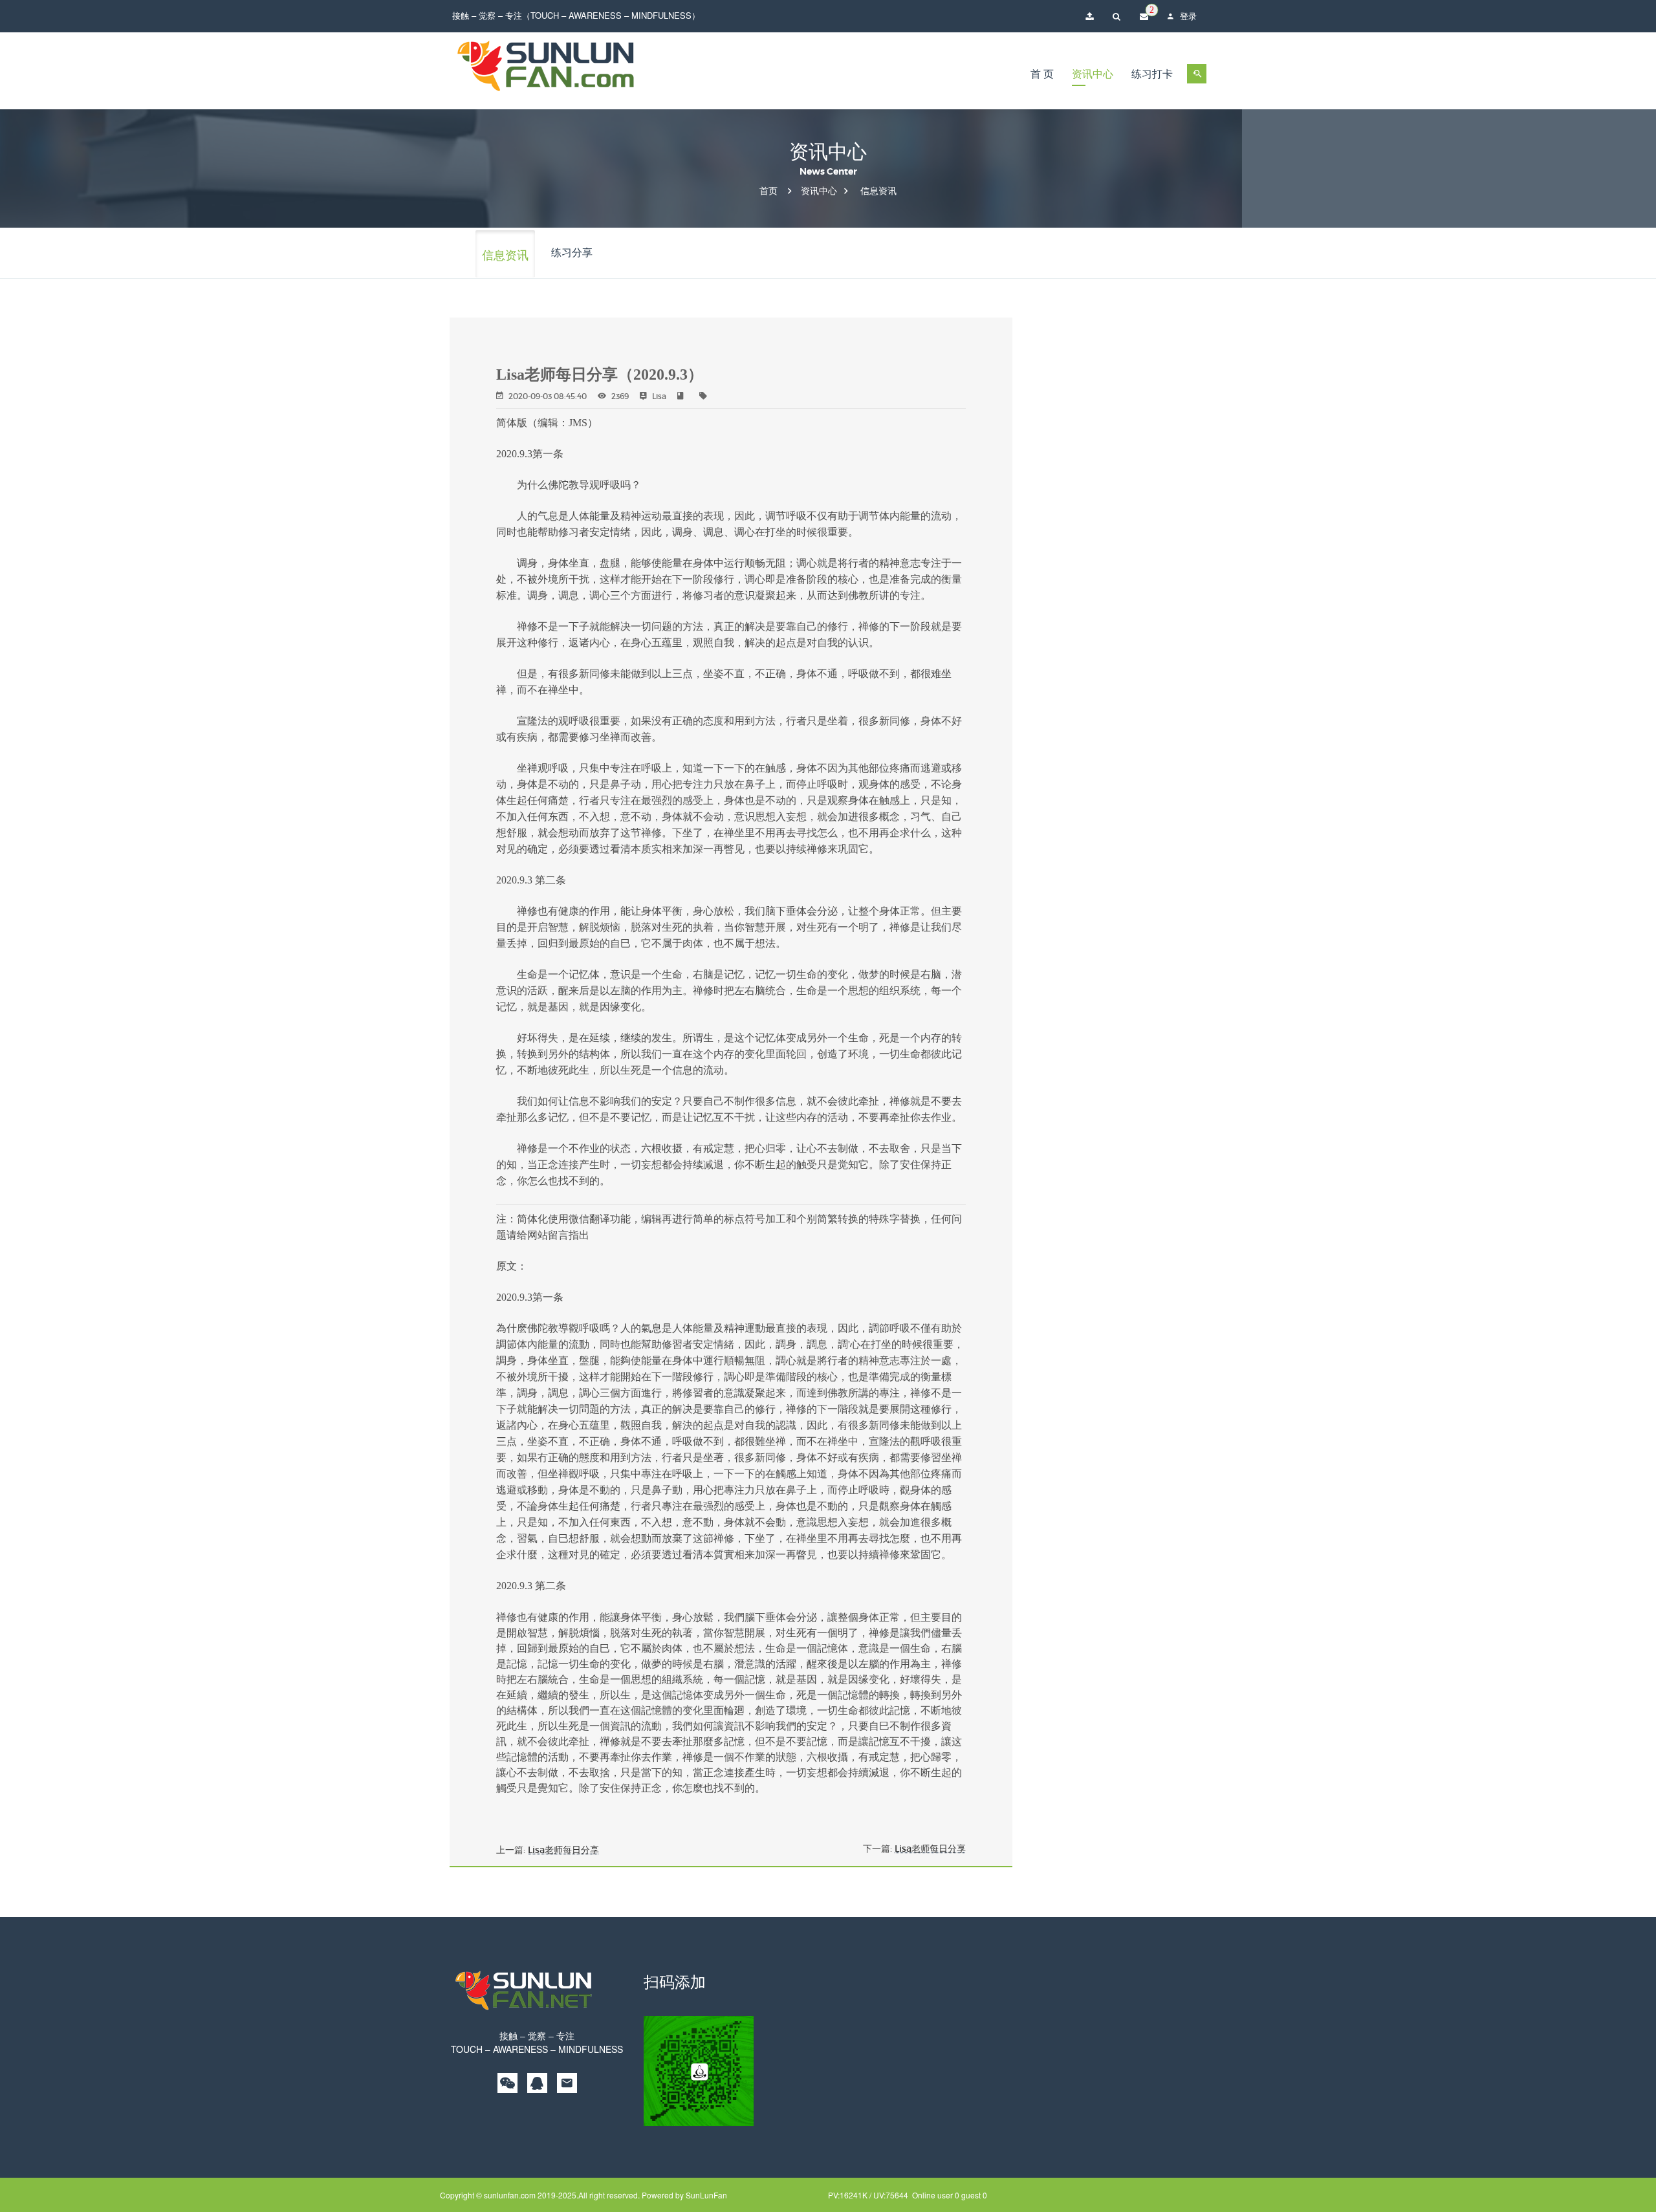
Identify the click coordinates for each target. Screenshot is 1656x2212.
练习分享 (572, 252)
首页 (768, 191)
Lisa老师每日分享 (563, 1850)
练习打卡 (1152, 74)
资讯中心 (1093, 74)
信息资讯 (878, 191)
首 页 (1042, 74)
